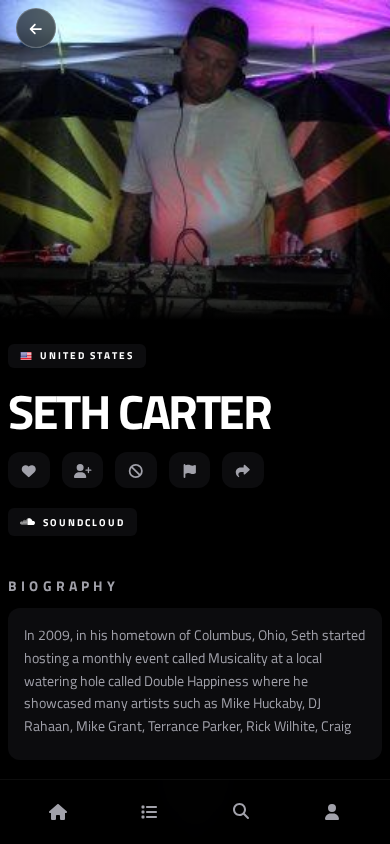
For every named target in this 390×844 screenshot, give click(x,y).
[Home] (58, 812)
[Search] (241, 812)
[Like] (29, 470)
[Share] (243, 470)
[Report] (190, 470)
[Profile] (332, 812)
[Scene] (149, 812)
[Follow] (83, 470)
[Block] (136, 470)
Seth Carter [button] (139, 412)
